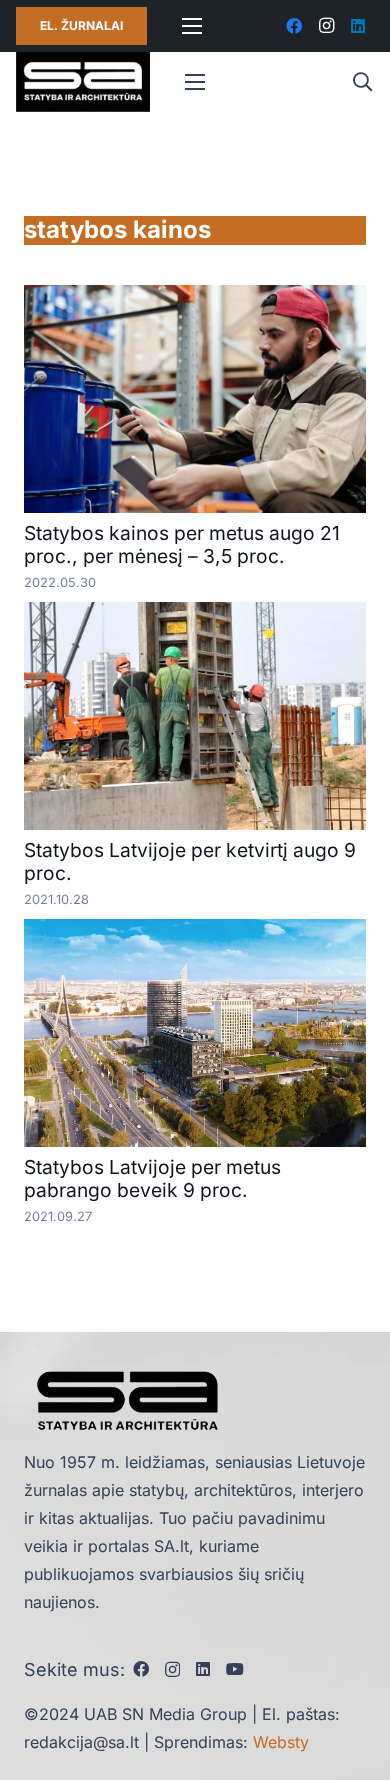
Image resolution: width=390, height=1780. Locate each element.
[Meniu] (192, 26)
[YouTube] (235, 1669)
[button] (362, 82)
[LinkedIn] (358, 26)
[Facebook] (294, 26)
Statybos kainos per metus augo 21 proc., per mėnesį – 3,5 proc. (182, 544)
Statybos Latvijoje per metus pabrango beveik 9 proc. (152, 1178)
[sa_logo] (83, 82)
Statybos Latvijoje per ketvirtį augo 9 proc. (190, 861)
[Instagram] (326, 26)
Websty (281, 1742)
